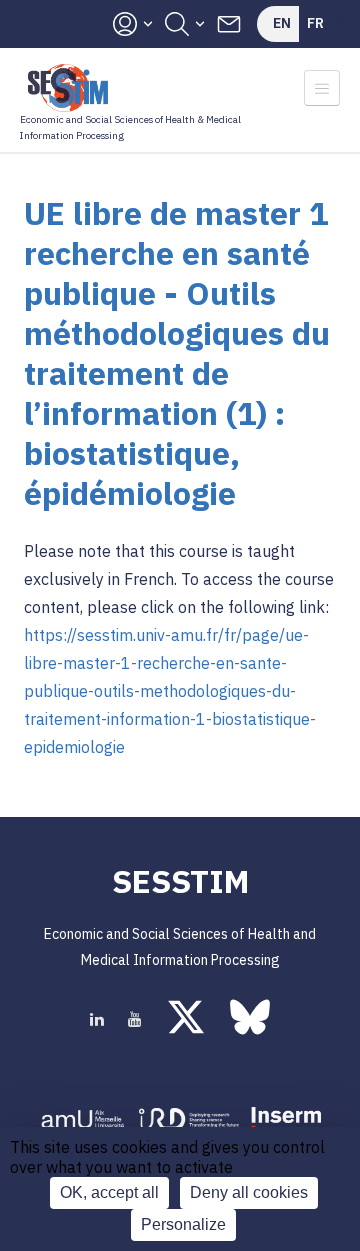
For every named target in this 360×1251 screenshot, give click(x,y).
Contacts (229, 24)
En (282, 23)
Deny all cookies (249, 1192)
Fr (315, 23)
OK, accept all (109, 1192)
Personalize (183, 1224)
